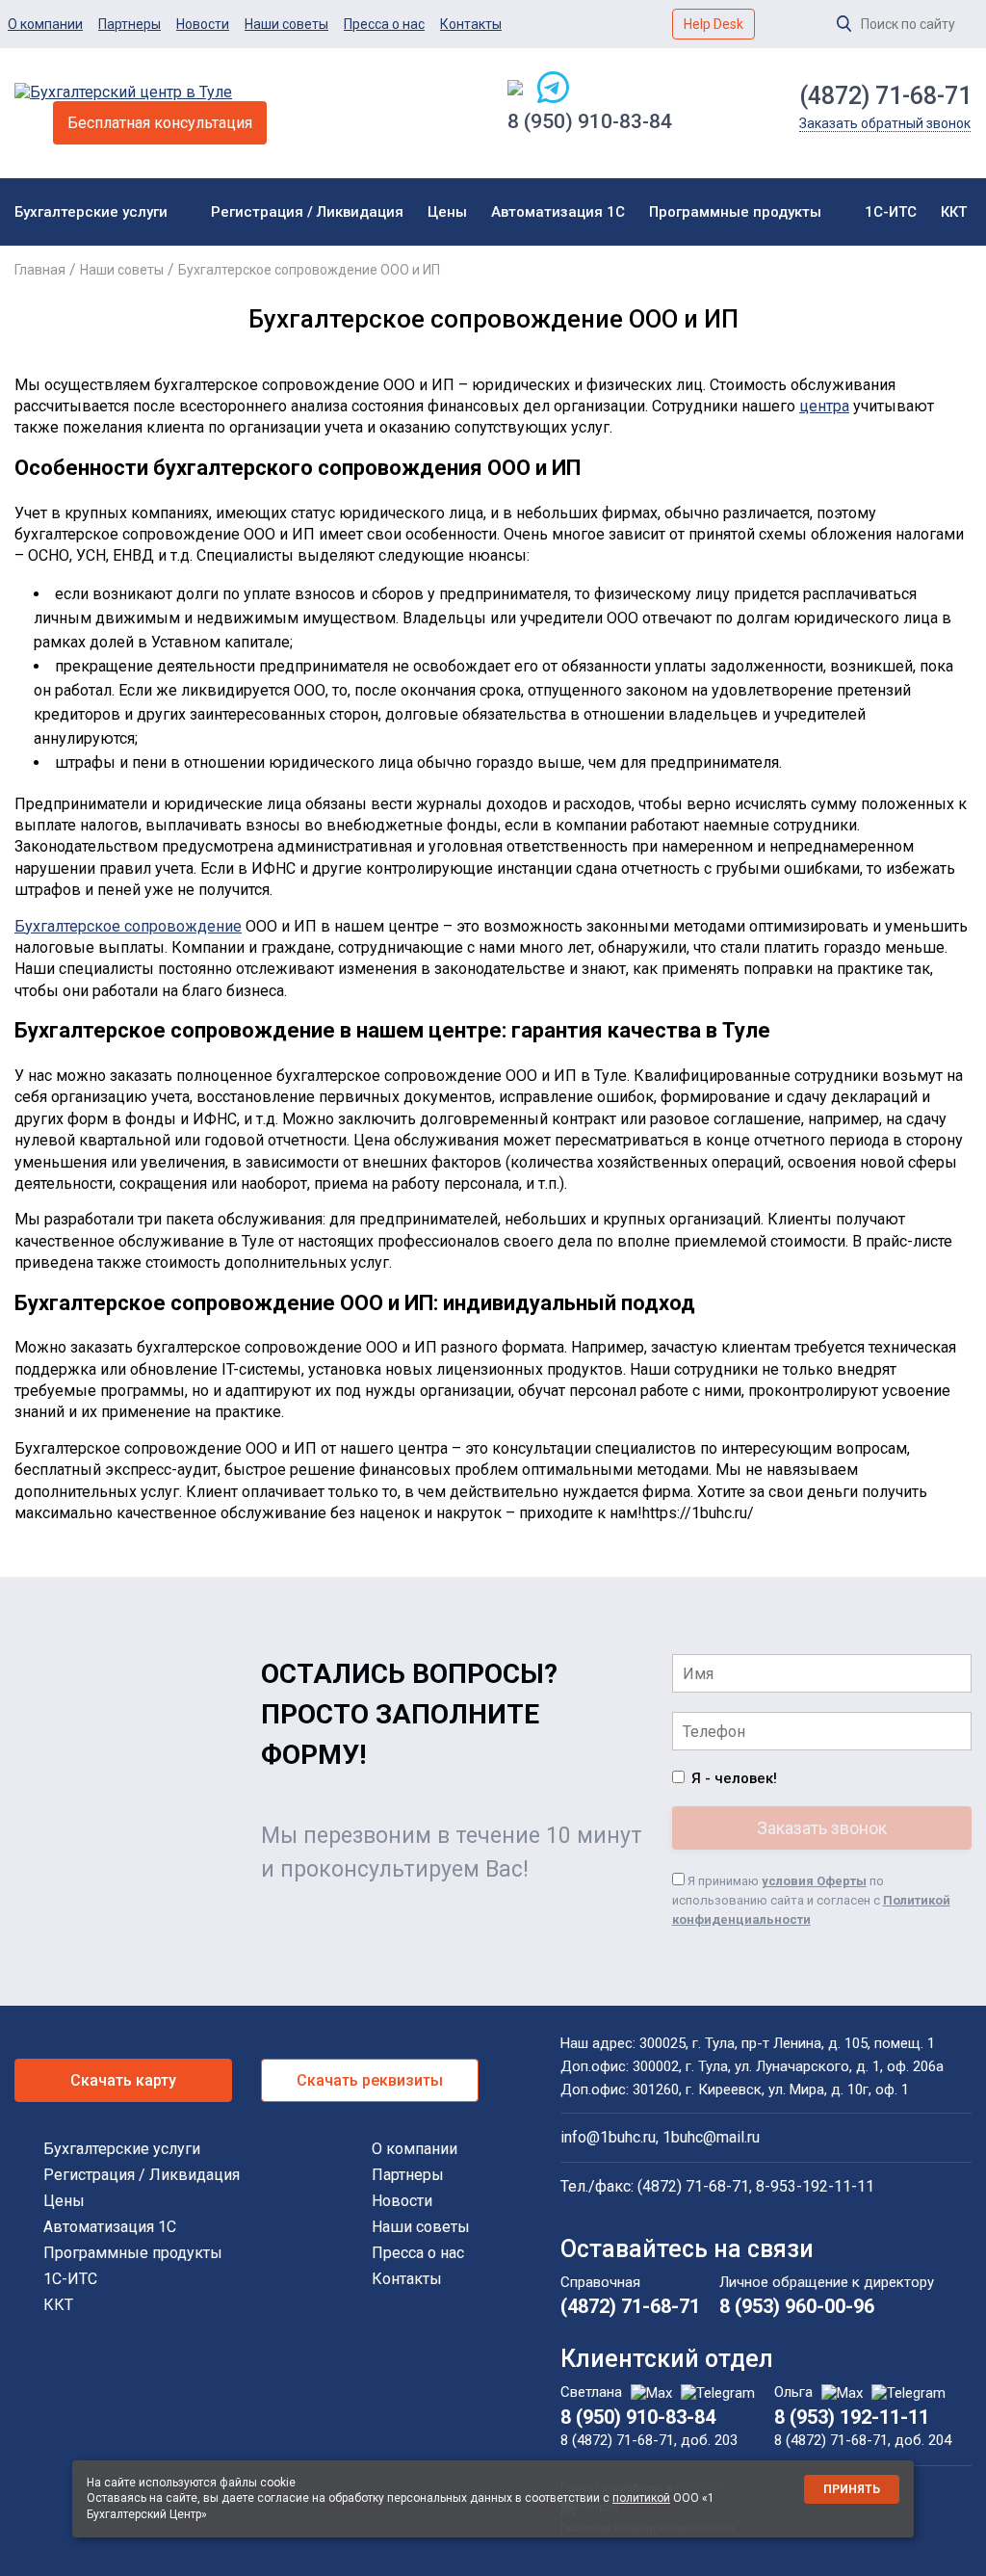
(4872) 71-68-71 (885, 96)
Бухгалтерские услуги (91, 212)
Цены (447, 212)
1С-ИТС (891, 212)
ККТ (954, 212)
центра (824, 406)
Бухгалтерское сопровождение (128, 926)
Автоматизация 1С (558, 212)
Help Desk (714, 24)
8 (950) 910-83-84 (590, 121)
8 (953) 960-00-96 (797, 2306)
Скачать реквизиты (370, 2080)
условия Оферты (814, 1881)
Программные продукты (735, 212)
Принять (852, 2489)
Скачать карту (123, 2080)
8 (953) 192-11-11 (852, 2417)
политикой (641, 2498)
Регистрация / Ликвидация (307, 212)
